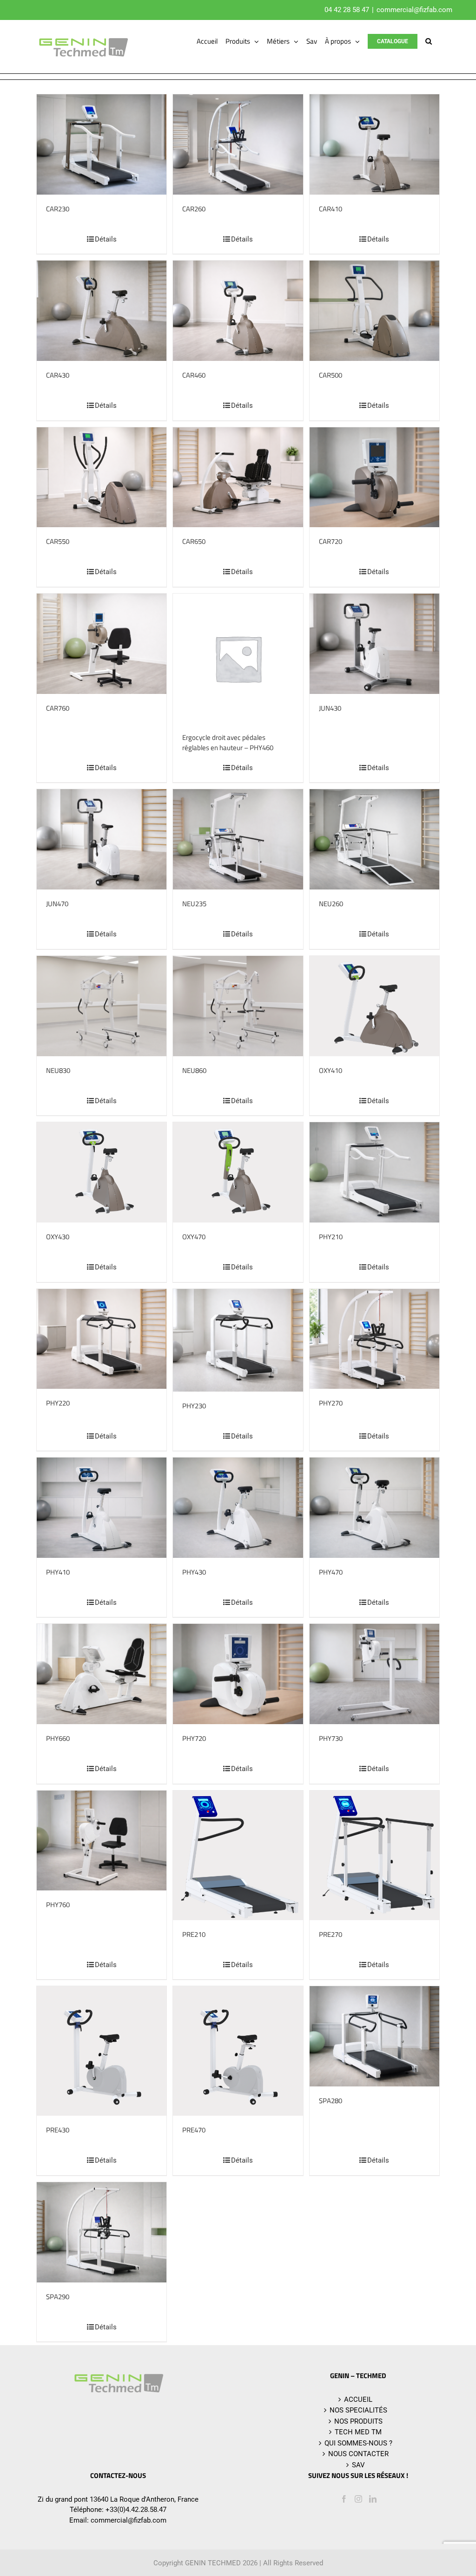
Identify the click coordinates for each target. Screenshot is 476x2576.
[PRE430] (102, 2051)
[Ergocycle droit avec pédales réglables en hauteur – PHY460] (238, 658)
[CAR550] (102, 477)
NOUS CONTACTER (358, 2454)
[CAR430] (102, 311)
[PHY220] (102, 1339)
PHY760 (58, 1905)
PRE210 (194, 1934)
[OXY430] (102, 1172)
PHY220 (58, 1403)
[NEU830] (102, 1006)
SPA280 (331, 2101)
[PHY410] (102, 1508)
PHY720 (194, 1738)
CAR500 (331, 375)
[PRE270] (374, 1855)
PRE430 (58, 2130)
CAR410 (331, 209)
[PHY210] (374, 1172)
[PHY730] (374, 1674)
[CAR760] (102, 644)
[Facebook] (344, 2499)
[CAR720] (374, 477)
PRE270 (331, 1934)
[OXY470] (238, 1172)
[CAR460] (238, 311)
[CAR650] (238, 477)
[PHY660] (102, 1674)
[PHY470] (374, 1508)
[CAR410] (374, 144)
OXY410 (331, 1070)
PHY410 (58, 1572)
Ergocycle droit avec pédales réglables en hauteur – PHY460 (228, 743)
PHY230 (194, 1406)
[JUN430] (374, 644)
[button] (429, 41)
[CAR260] (238, 144)
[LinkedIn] (373, 2499)
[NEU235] (238, 839)
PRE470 (194, 2130)
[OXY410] (374, 1006)
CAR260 (194, 209)
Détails (106, 239)
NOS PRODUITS (358, 2421)
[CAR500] (374, 311)
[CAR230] (102, 144)
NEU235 (194, 904)
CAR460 (194, 375)
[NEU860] (238, 1006)
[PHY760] (102, 1841)
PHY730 (331, 1738)
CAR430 (58, 375)
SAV (358, 2465)
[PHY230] (238, 1340)
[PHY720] (238, 1674)
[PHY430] (238, 1508)
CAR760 (58, 708)
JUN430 (330, 708)
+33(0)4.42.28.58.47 (136, 2510)
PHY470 (331, 1572)
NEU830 (58, 1070)
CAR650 (194, 541)
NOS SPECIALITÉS (358, 2410)
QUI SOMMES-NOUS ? (358, 2443)
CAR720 (331, 541)
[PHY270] (374, 1339)
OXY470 (194, 1237)
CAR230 (58, 209)
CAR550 (58, 541)
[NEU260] (374, 839)
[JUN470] (102, 839)
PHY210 (331, 1237)
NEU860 (194, 1070)
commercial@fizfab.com (414, 10)
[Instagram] (358, 2499)
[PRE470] (238, 2051)
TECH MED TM (358, 2432)
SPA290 (58, 2297)
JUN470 (57, 904)
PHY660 (58, 1738)
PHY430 (194, 1572)
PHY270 (331, 1403)
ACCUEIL (358, 2399)
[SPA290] (102, 2232)
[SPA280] (374, 2036)
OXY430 (58, 1237)
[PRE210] (238, 1855)
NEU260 (331, 904)
